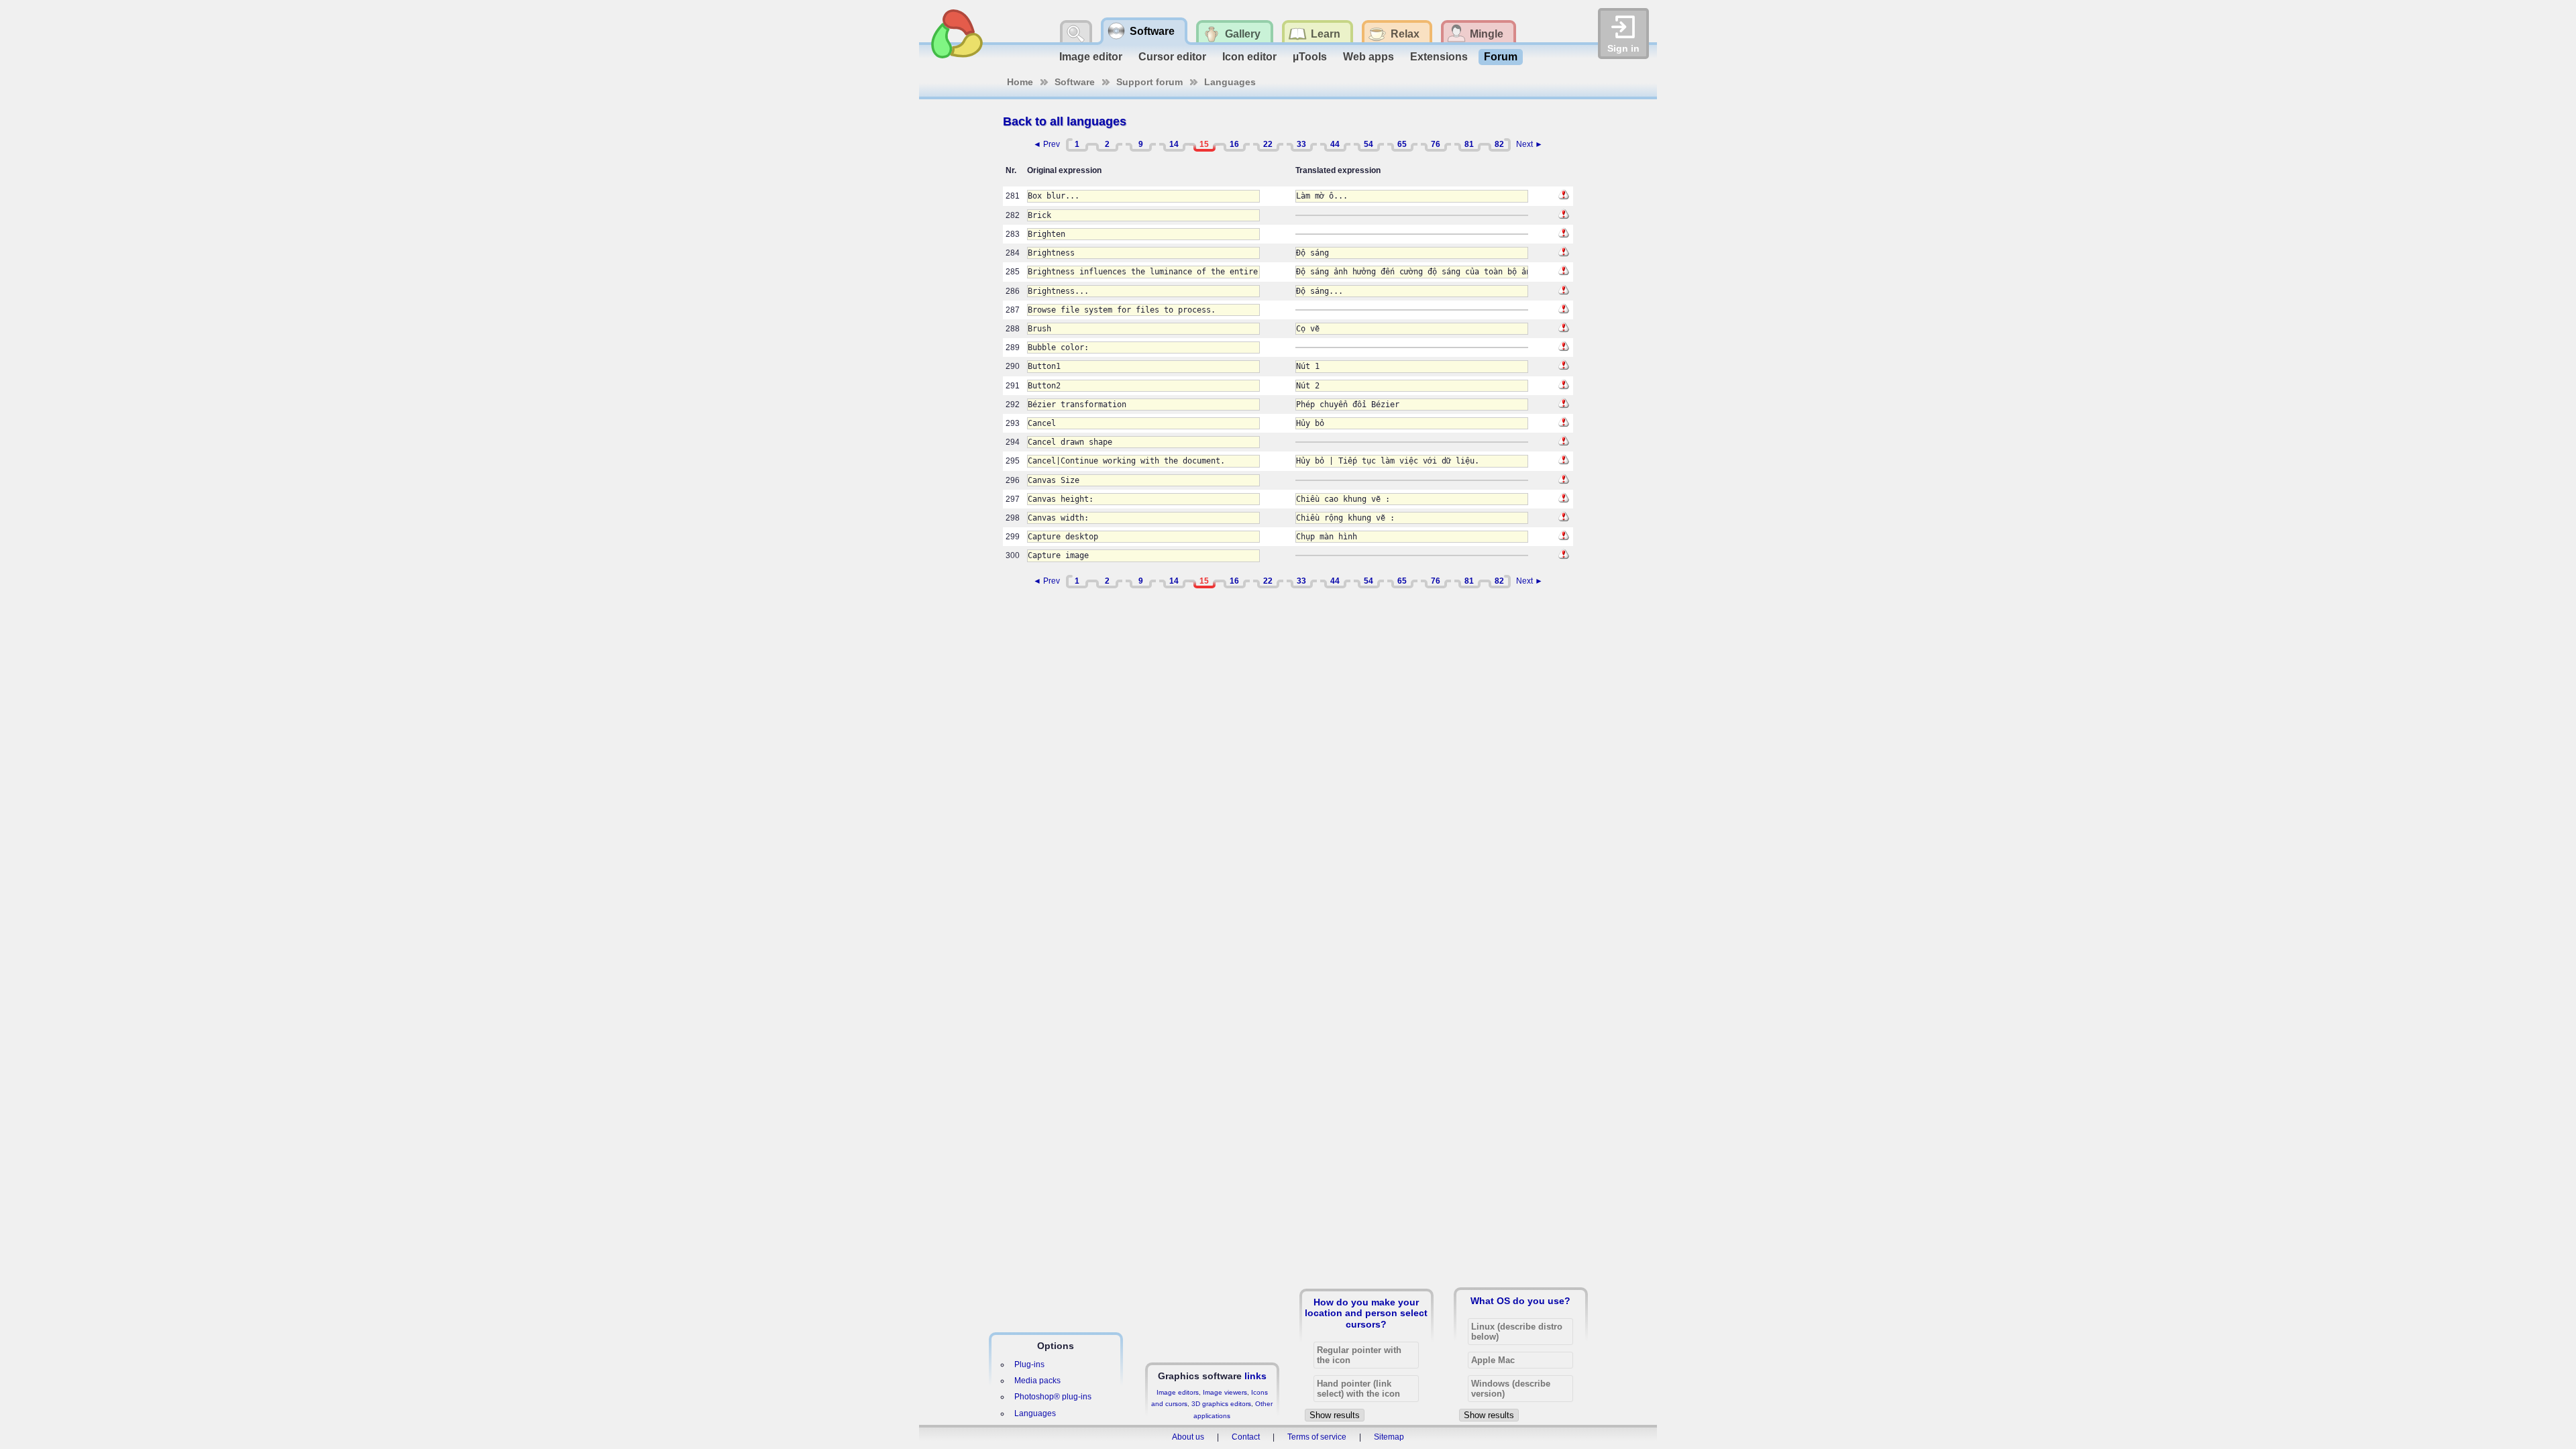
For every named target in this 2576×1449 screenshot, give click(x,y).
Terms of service (1317, 1437)
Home (1020, 82)
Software (1075, 82)
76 (1436, 144)
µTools (1310, 57)
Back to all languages (1065, 121)
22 (1268, 144)
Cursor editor (1172, 57)
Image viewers (1225, 1392)
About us (1188, 1437)
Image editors (1178, 1392)
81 (1469, 144)
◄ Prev (1046, 144)
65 (1402, 144)
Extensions (1439, 57)
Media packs (1037, 1381)
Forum (1501, 57)
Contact (1246, 1437)
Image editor (1091, 57)
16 (1234, 144)
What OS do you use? (1520, 1301)
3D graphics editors (1221, 1404)
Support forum (1149, 82)
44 (1335, 144)
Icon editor (1249, 57)
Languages (1230, 82)
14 (1174, 144)
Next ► (1529, 144)
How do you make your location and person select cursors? (1366, 1313)
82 (1499, 144)
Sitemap (1389, 1437)
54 (1368, 144)
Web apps (1368, 57)
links (1255, 1376)
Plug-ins (1029, 1364)
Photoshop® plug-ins (1053, 1397)
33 (1301, 144)
